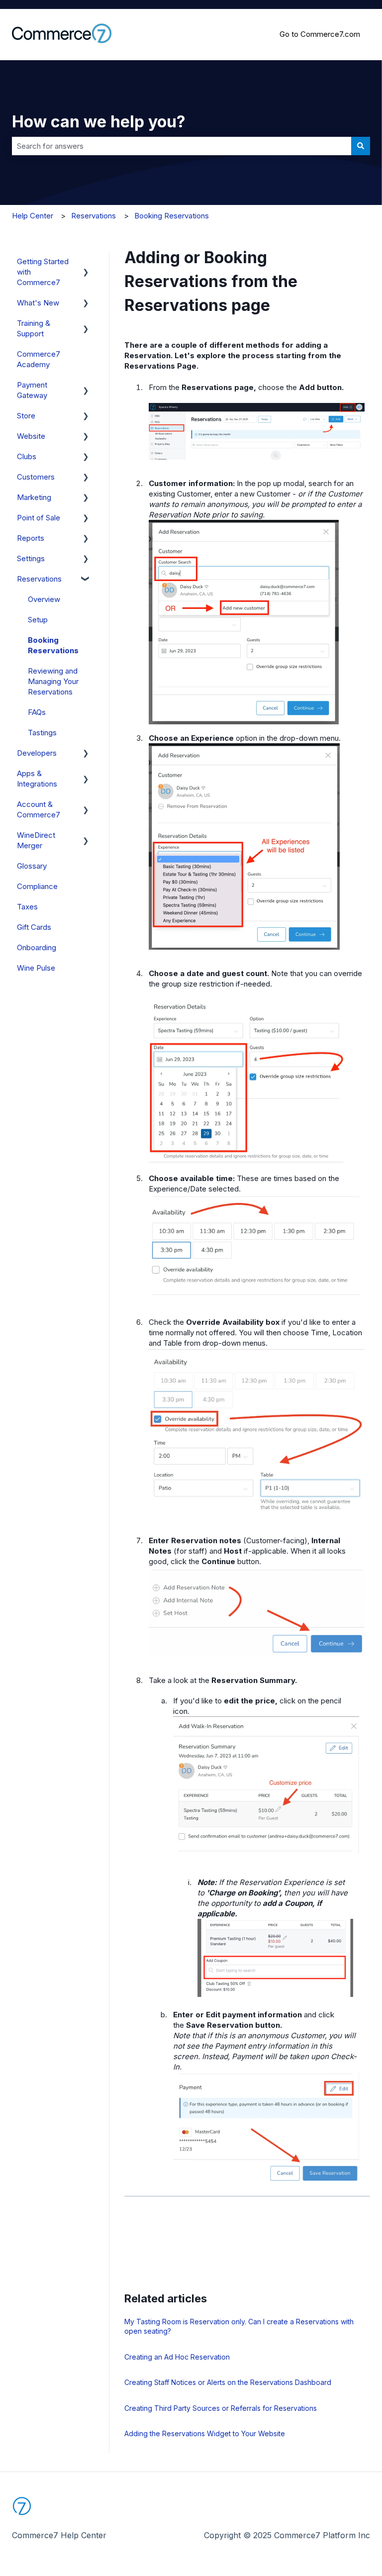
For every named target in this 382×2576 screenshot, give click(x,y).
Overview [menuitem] (44, 599)
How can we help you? (99, 122)
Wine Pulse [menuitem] (36, 968)
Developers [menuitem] (37, 753)
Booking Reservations (172, 216)
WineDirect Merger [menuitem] (36, 840)
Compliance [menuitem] (37, 886)
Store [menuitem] (26, 416)
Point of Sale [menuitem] (39, 518)
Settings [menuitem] (31, 558)
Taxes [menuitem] (27, 907)
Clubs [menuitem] (27, 456)
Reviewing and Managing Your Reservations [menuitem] (53, 681)
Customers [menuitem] (36, 477)
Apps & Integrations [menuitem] (37, 779)
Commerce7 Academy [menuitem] (39, 359)
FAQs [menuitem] (37, 712)
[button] (86, 262)
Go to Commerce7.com (320, 34)
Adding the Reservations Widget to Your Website (205, 2433)
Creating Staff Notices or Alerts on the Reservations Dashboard (228, 2382)
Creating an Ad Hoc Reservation (177, 2357)
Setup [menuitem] (38, 620)
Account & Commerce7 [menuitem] (39, 809)
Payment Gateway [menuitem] (32, 390)
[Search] (361, 146)
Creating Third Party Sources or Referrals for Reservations (221, 2408)
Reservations (94, 216)
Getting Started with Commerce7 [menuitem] (43, 272)
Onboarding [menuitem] (37, 947)
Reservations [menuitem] (39, 579)
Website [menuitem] (31, 436)
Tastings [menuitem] (42, 733)
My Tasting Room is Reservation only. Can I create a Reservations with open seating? (239, 2327)
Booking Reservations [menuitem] (53, 645)
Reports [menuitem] (31, 538)
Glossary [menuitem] (32, 866)
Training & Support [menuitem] (34, 328)
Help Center (33, 216)
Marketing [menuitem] (34, 497)
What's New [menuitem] (38, 303)
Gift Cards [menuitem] (34, 927)
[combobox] (182, 146)
